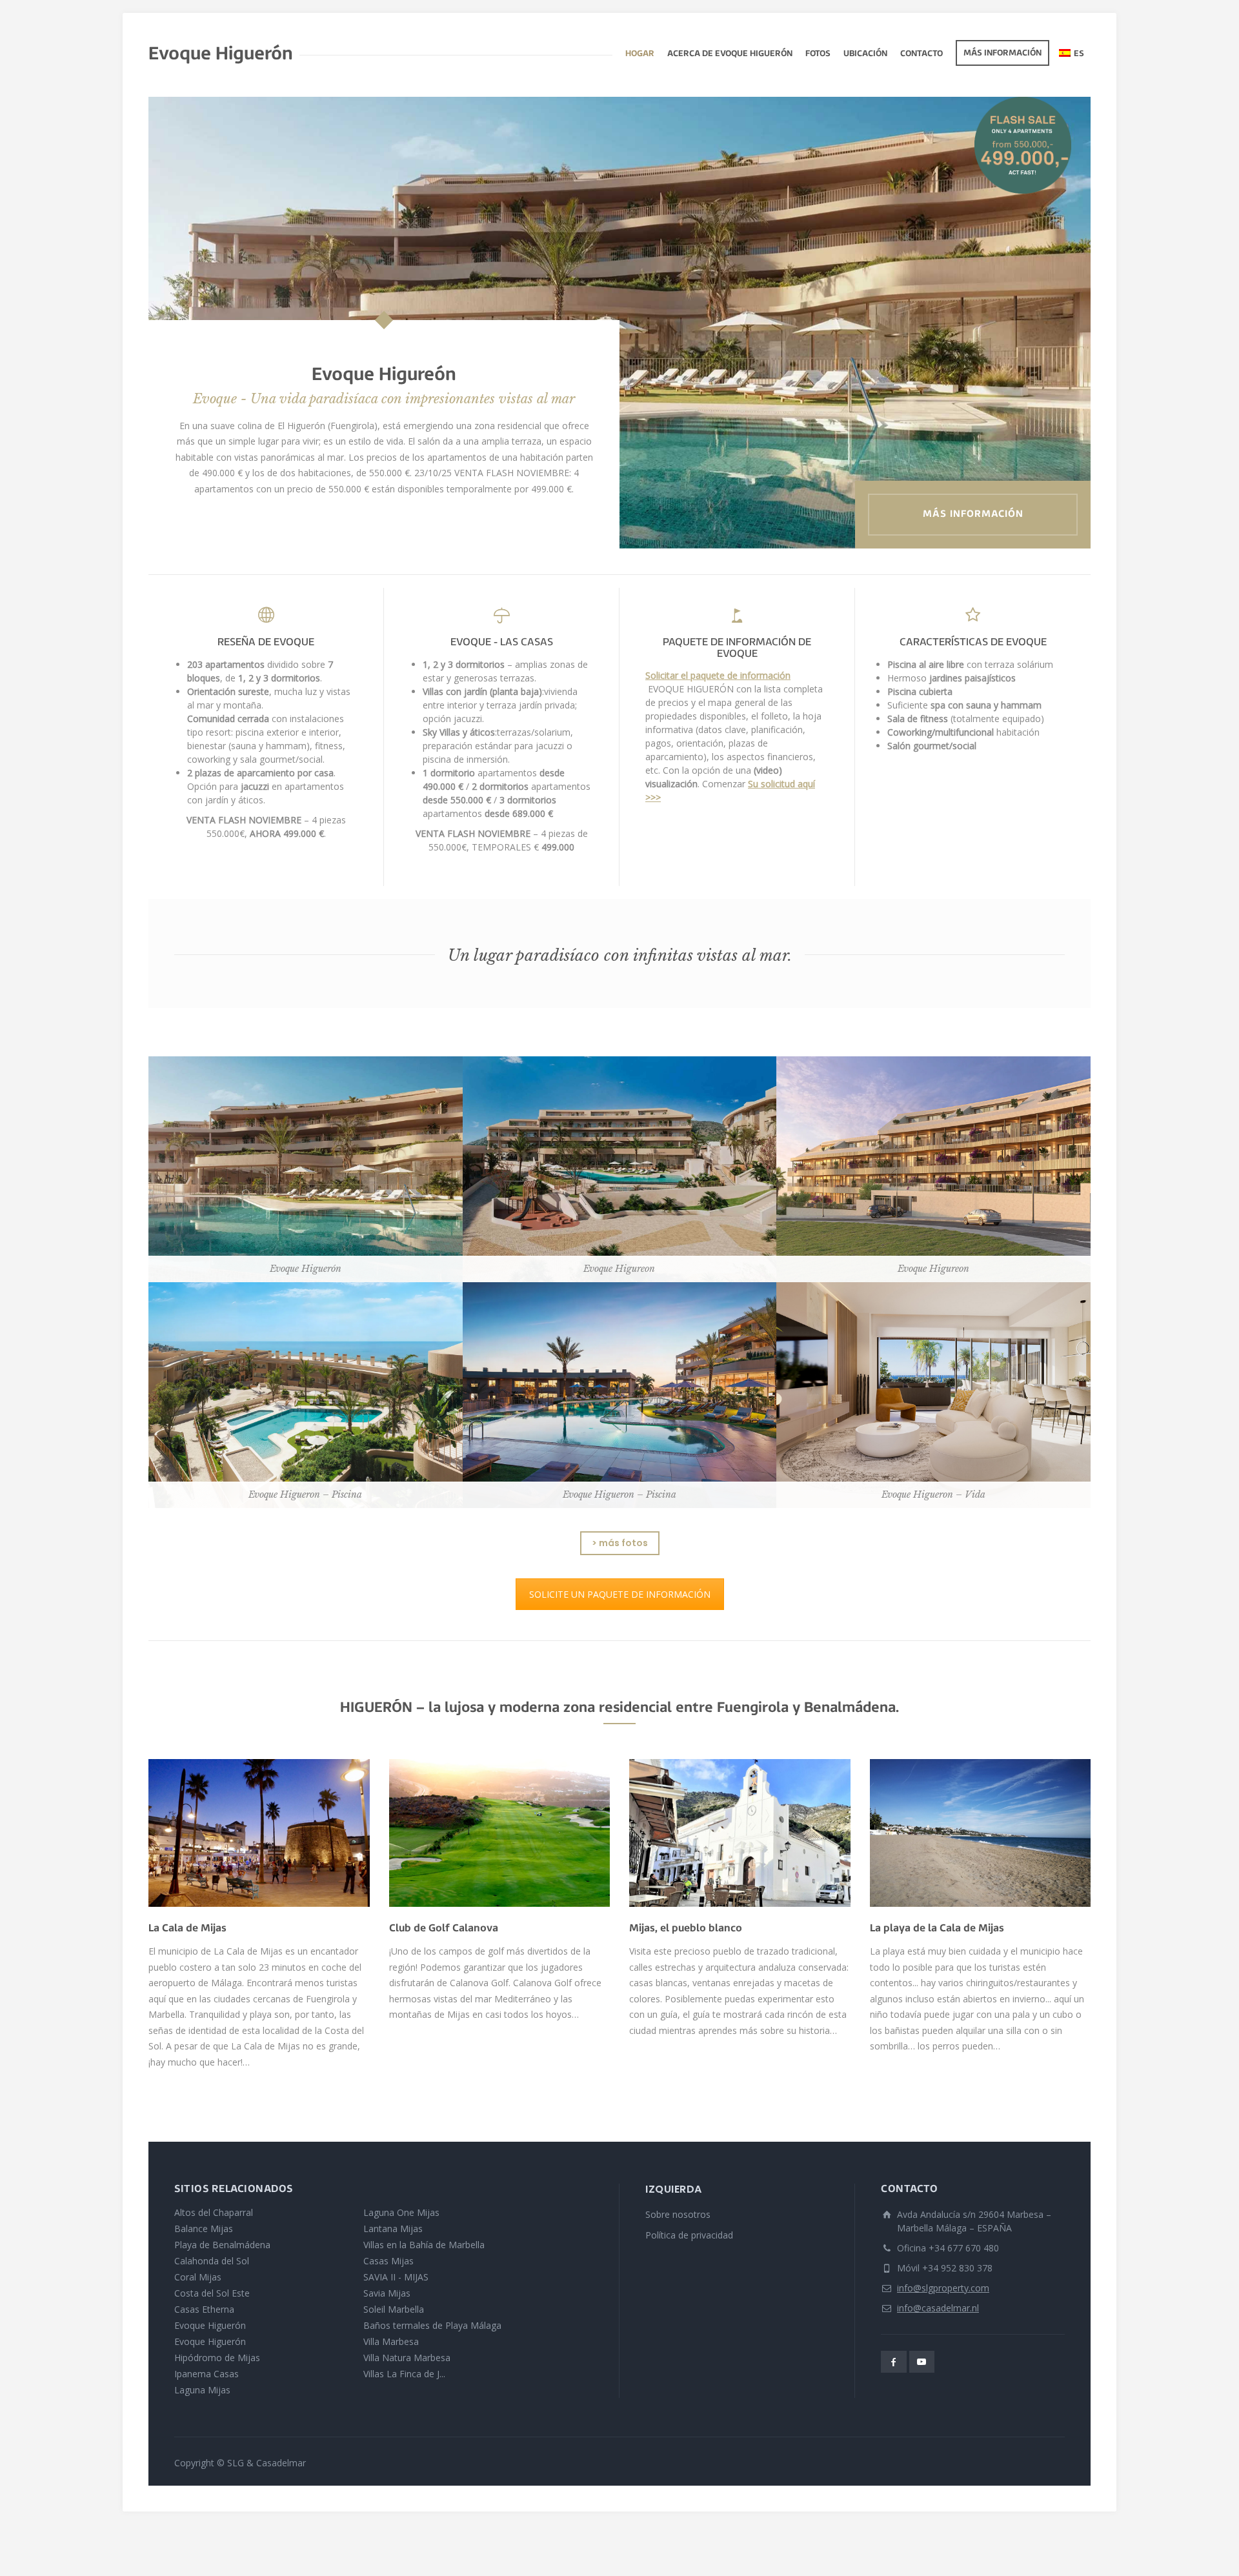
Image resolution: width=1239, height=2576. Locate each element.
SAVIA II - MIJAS (396, 2277)
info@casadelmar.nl (938, 2308)
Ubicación (865, 54)
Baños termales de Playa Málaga (432, 2325)
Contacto (922, 54)
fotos (818, 54)
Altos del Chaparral (214, 2212)
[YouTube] (922, 2362)
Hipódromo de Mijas (217, 2358)
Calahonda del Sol (212, 2261)
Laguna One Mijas (401, 2212)
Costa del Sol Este (212, 2293)
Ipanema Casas (206, 2374)
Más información (1002, 54)
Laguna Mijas (202, 2390)
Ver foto (306, 1179)
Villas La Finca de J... (404, 2374)
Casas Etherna (204, 2309)
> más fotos (620, 1543)
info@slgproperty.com (943, 2288)
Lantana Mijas (393, 2229)
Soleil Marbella (394, 2309)
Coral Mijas (198, 2277)
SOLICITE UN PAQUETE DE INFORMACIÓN (620, 1594)
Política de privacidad (689, 2235)
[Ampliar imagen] (259, 1833)
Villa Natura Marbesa (407, 2358)
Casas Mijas (388, 2261)
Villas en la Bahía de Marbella (424, 2245)
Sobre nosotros (678, 2214)
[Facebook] (894, 2362)
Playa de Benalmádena (222, 2245)
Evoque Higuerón (210, 2325)
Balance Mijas (204, 2229)
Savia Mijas (387, 2293)
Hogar (640, 54)
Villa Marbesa (391, 2341)
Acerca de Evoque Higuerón (730, 54)
